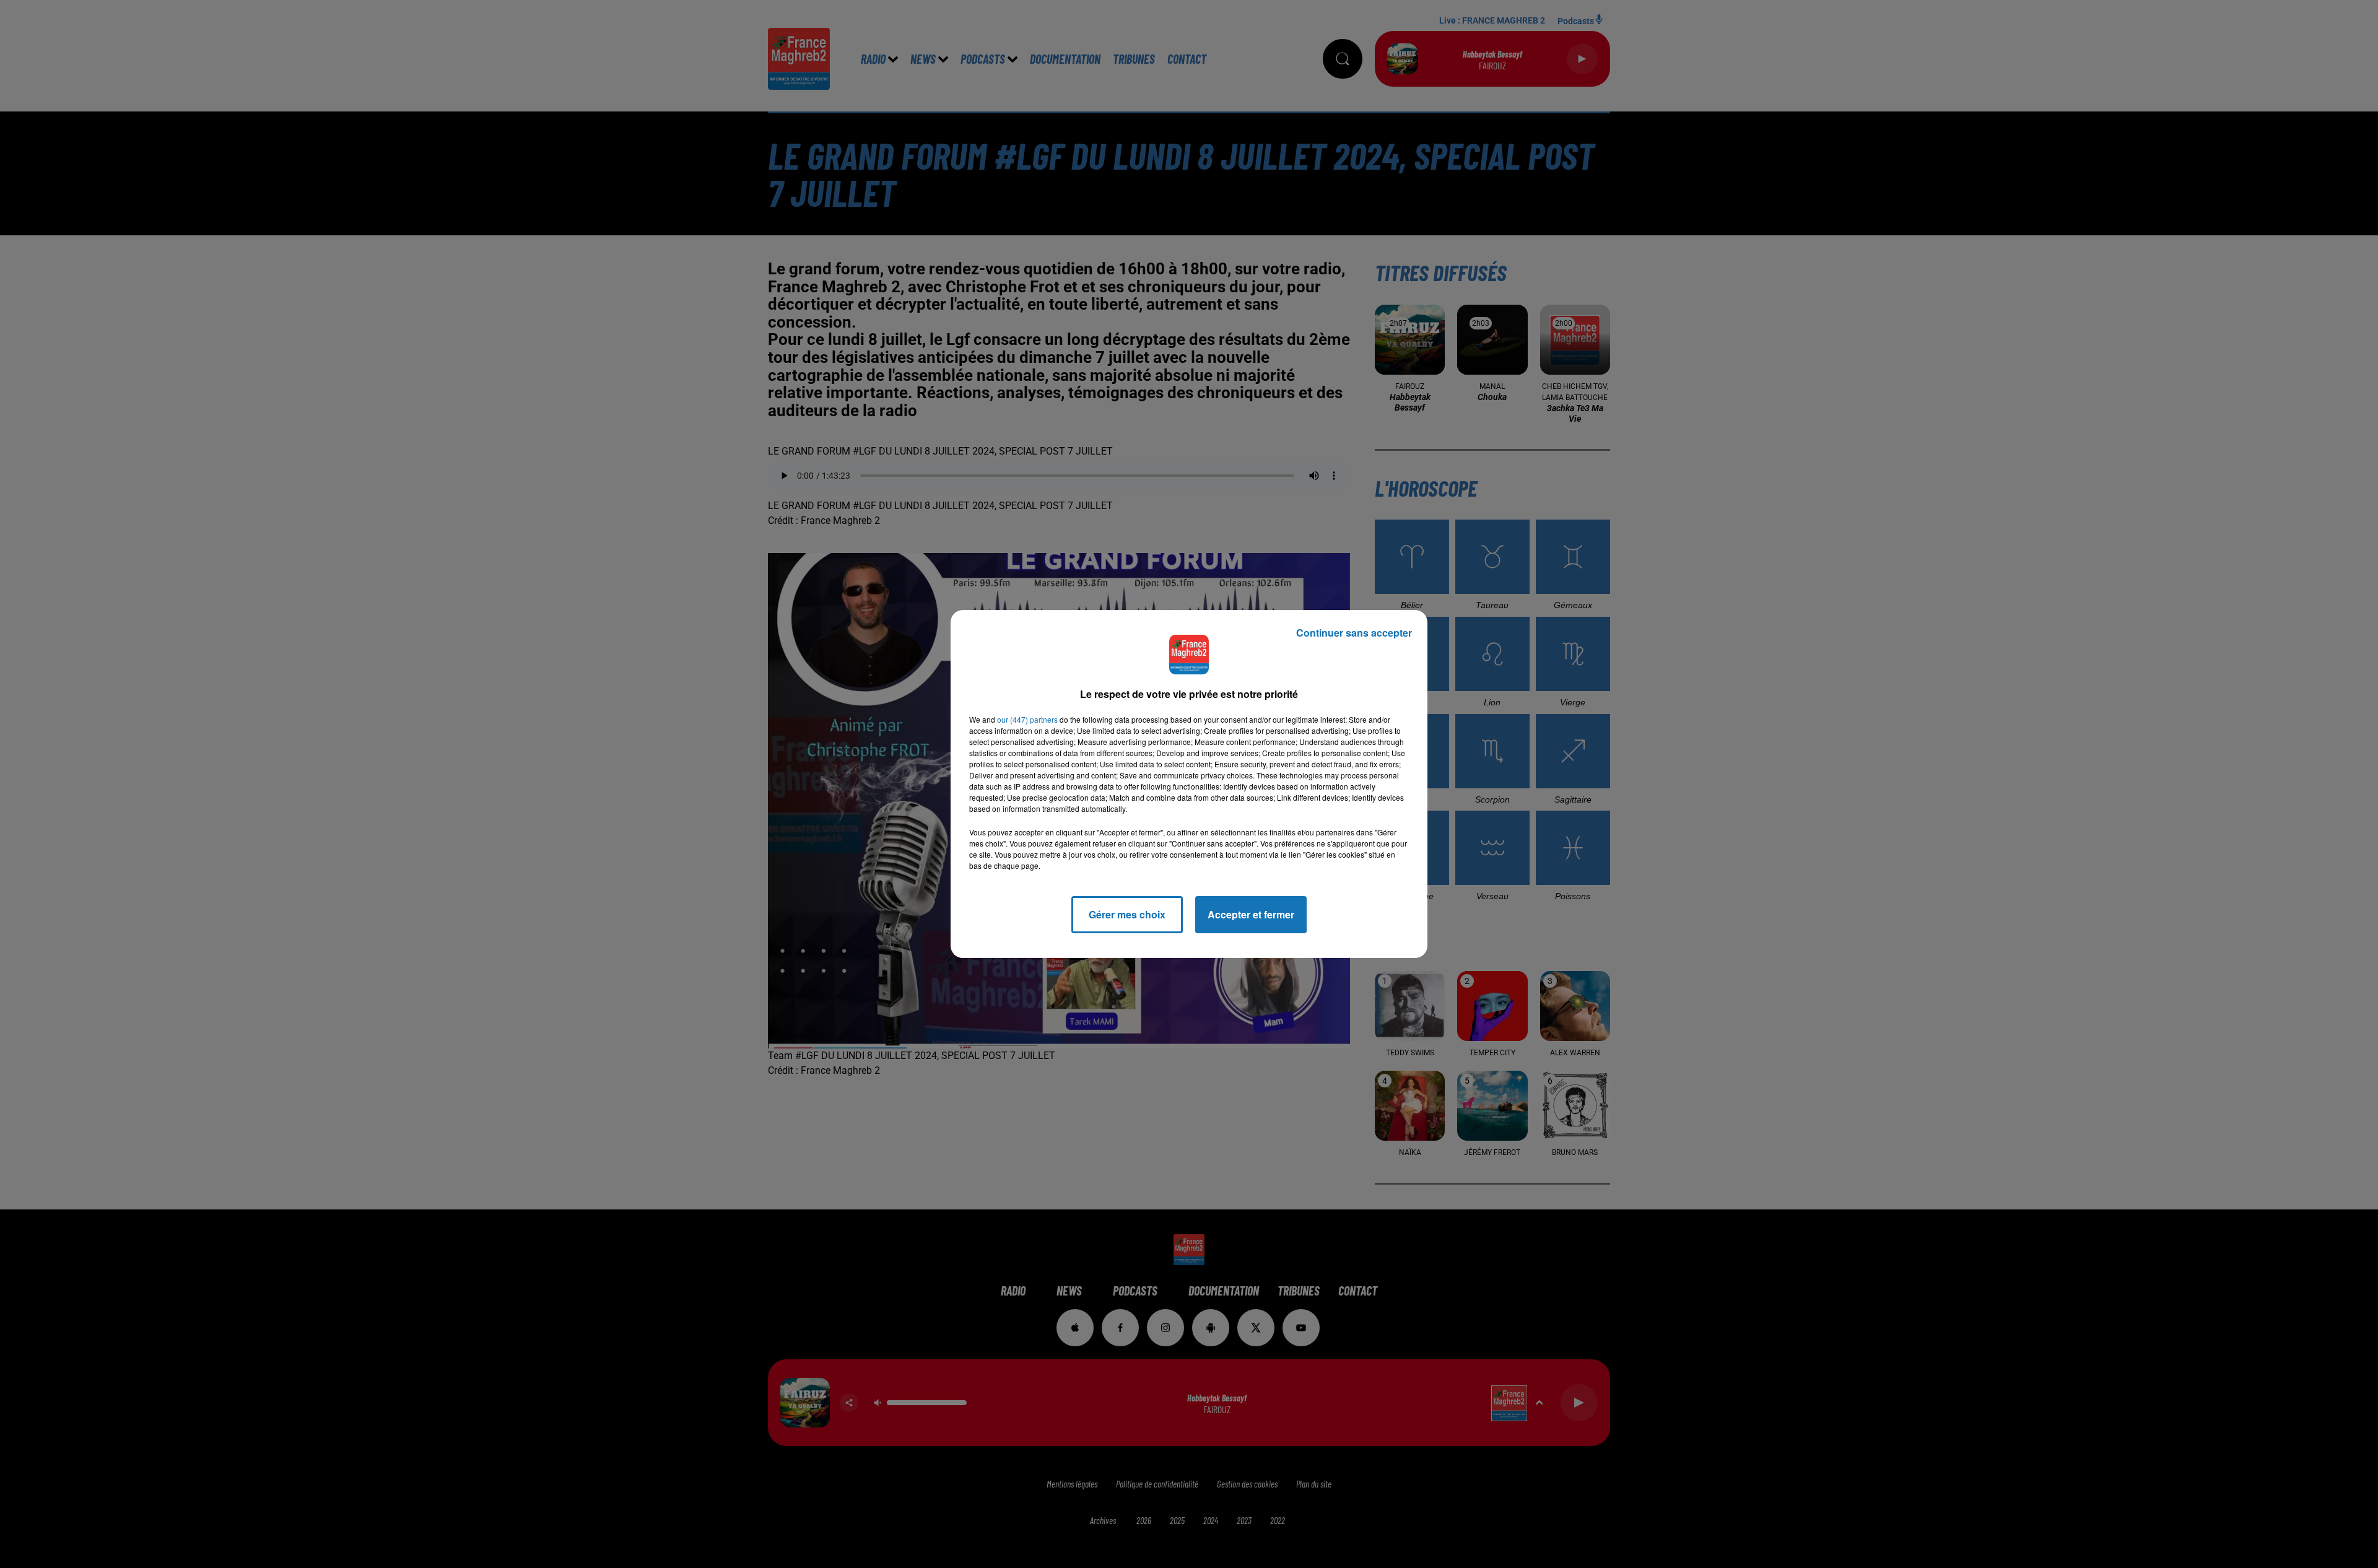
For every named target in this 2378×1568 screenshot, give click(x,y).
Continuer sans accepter (1354, 633)
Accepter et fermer (1251, 914)
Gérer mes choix (1127, 914)
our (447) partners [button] (1027, 719)
